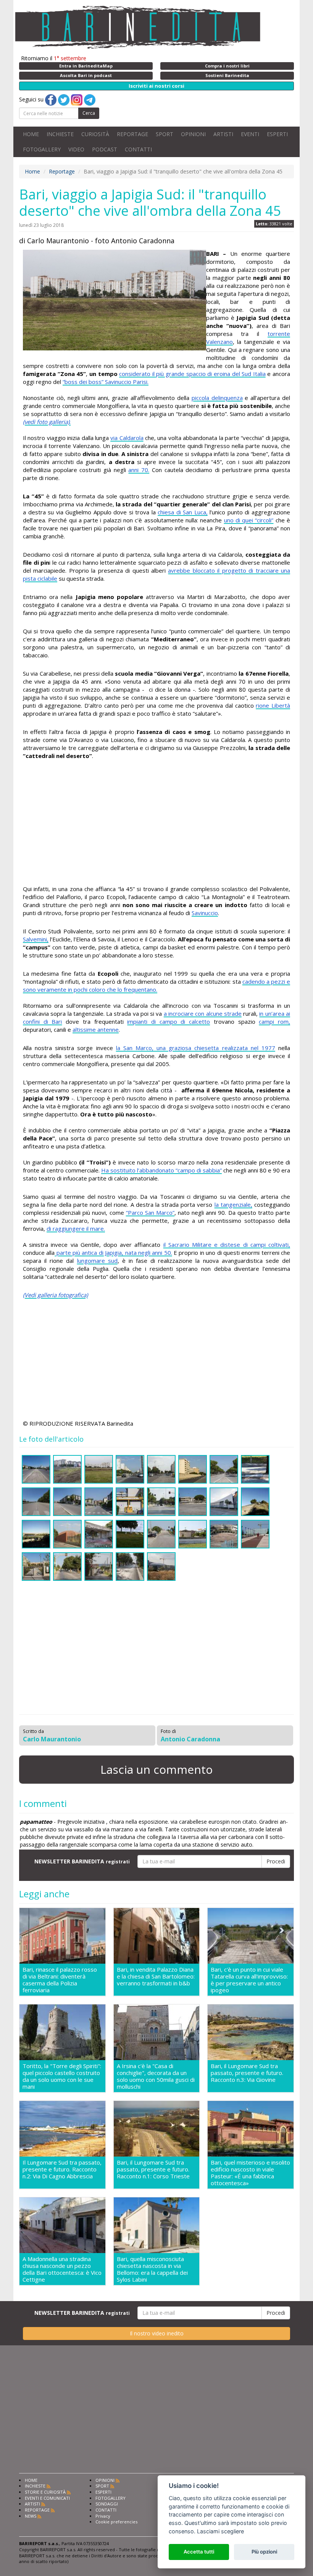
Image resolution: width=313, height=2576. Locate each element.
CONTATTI (138, 149)
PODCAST (105, 149)
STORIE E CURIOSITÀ (45, 2492)
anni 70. (139, 470)
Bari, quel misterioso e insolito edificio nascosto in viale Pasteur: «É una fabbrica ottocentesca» (250, 2173)
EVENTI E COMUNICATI (47, 2498)
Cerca (89, 113)
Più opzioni (264, 2552)
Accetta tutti (199, 2552)
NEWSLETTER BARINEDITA (82, 1861)
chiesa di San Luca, (183, 512)
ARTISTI (223, 134)
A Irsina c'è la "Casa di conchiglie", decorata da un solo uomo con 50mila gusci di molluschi (156, 2076)
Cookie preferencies (116, 2522)
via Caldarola (127, 438)
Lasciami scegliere (220, 2531)
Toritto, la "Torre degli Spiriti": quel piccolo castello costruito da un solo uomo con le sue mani (62, 2076)
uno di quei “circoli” (249, 520)
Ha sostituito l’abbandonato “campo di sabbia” (161, 1170)
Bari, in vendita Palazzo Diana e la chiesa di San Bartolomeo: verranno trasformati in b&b (156, 1976)
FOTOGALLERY (42, 149)
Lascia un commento (156, 1769)
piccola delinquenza (217, 398)
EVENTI (250, 134)
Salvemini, (36, 939)
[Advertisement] (156, 824)
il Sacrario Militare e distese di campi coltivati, (227, 1245)
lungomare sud (97, 1261)
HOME (31, 134)
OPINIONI (193, 134)
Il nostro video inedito (157, 2333)
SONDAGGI (107, 2504)
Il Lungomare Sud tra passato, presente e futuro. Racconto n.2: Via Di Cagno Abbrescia (62, 2169)
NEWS (31, 2516)
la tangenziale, (233, 1204)
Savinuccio (205, 913)
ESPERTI (277, 134)
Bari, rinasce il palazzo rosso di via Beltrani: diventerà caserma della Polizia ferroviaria (60, 1980)
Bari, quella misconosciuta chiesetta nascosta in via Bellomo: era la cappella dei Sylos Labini (152, 2269)
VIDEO (76, 149)
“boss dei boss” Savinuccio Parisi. (106, 382)
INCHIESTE (60, 134)
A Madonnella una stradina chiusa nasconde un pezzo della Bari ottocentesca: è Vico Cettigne (62, 2269)
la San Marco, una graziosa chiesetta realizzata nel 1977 (196, 1048)
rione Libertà (273, 705)
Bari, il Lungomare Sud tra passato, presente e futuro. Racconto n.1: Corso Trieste (153, 2169)
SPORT (165, 134)
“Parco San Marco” (150, 1213)
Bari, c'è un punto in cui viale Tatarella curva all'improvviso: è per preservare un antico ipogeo (249, 1980)
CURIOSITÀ (95, 134)
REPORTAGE (132, 134)
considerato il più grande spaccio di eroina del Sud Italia (192, 374)
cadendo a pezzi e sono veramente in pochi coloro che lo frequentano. (156, 985)
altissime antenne (96, 1029)
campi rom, (274, 1021)
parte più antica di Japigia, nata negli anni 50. (113, 1253)
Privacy (103, 2516)
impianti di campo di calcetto (169, 1021)
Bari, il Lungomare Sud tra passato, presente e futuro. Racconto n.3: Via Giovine (247, 2073)
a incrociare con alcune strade (203, 1013)
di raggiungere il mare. (76, 1229)
